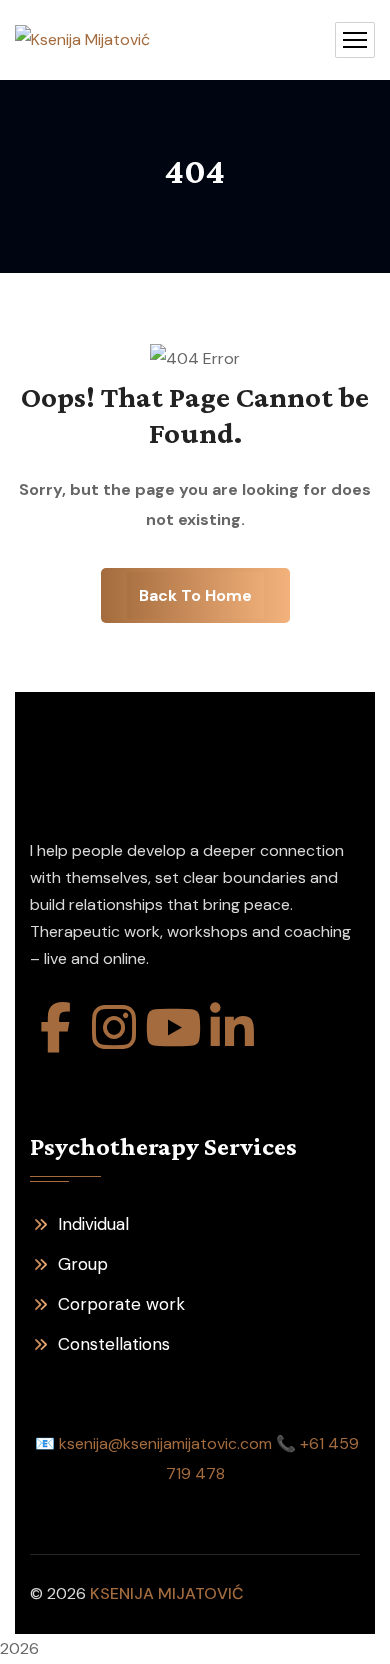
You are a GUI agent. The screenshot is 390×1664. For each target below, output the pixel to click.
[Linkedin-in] (232, 1027)
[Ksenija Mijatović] (82, 40)
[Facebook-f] (55, 1027)
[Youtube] (173, 1027)
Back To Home (195, 595)
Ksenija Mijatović (167, 1593)
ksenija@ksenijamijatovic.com (165, 1443)
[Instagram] (114, 1027)
